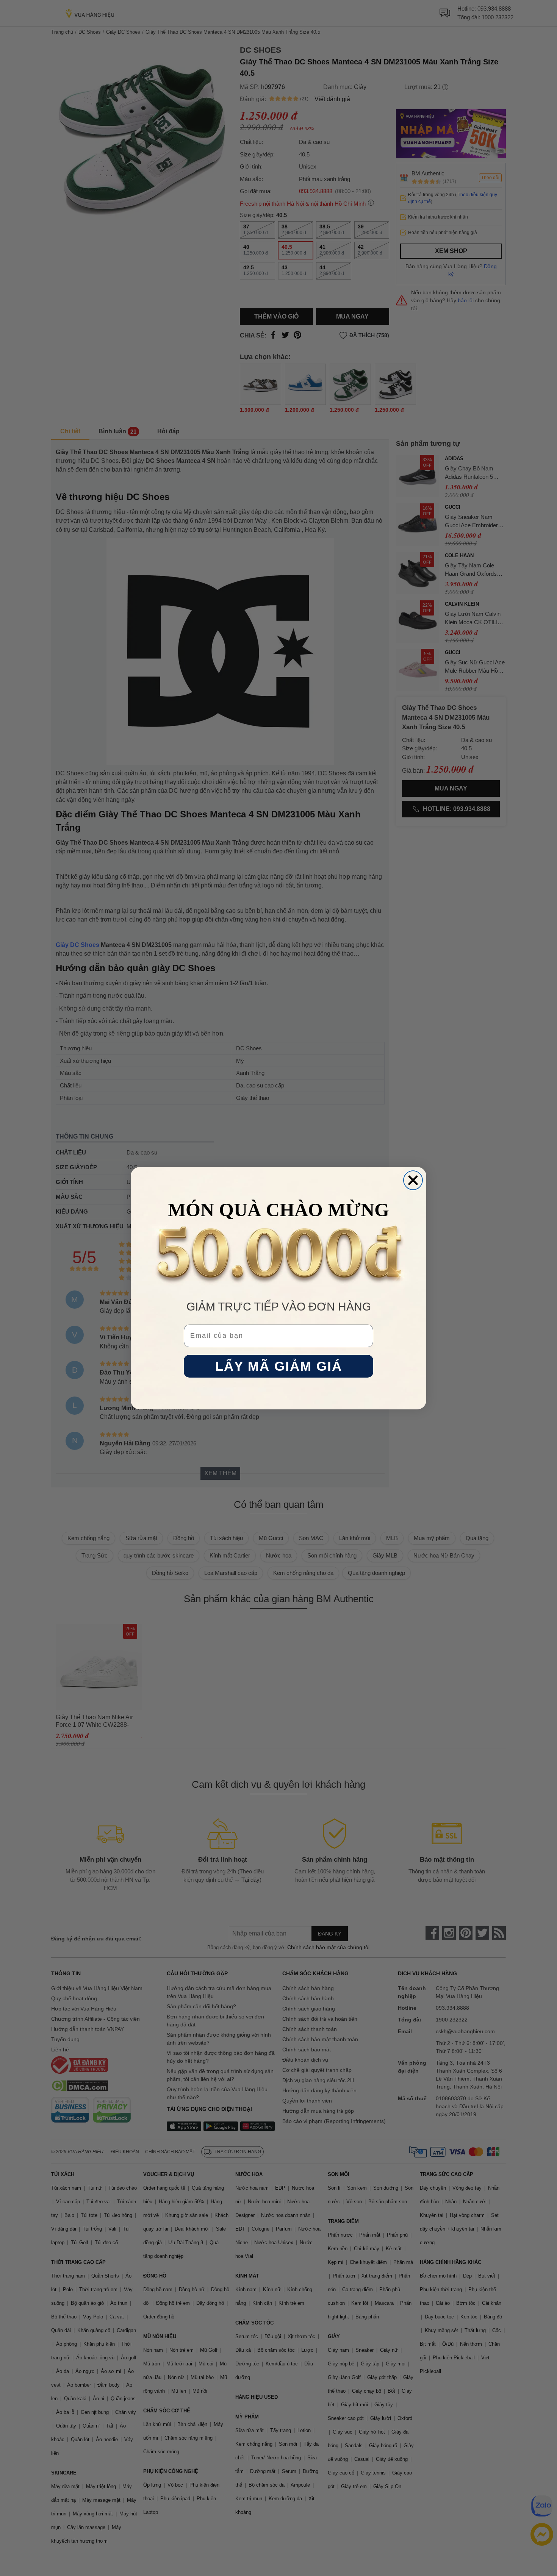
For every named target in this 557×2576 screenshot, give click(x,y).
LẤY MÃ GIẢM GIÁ (279, 1366)
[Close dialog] (413, 1180)
